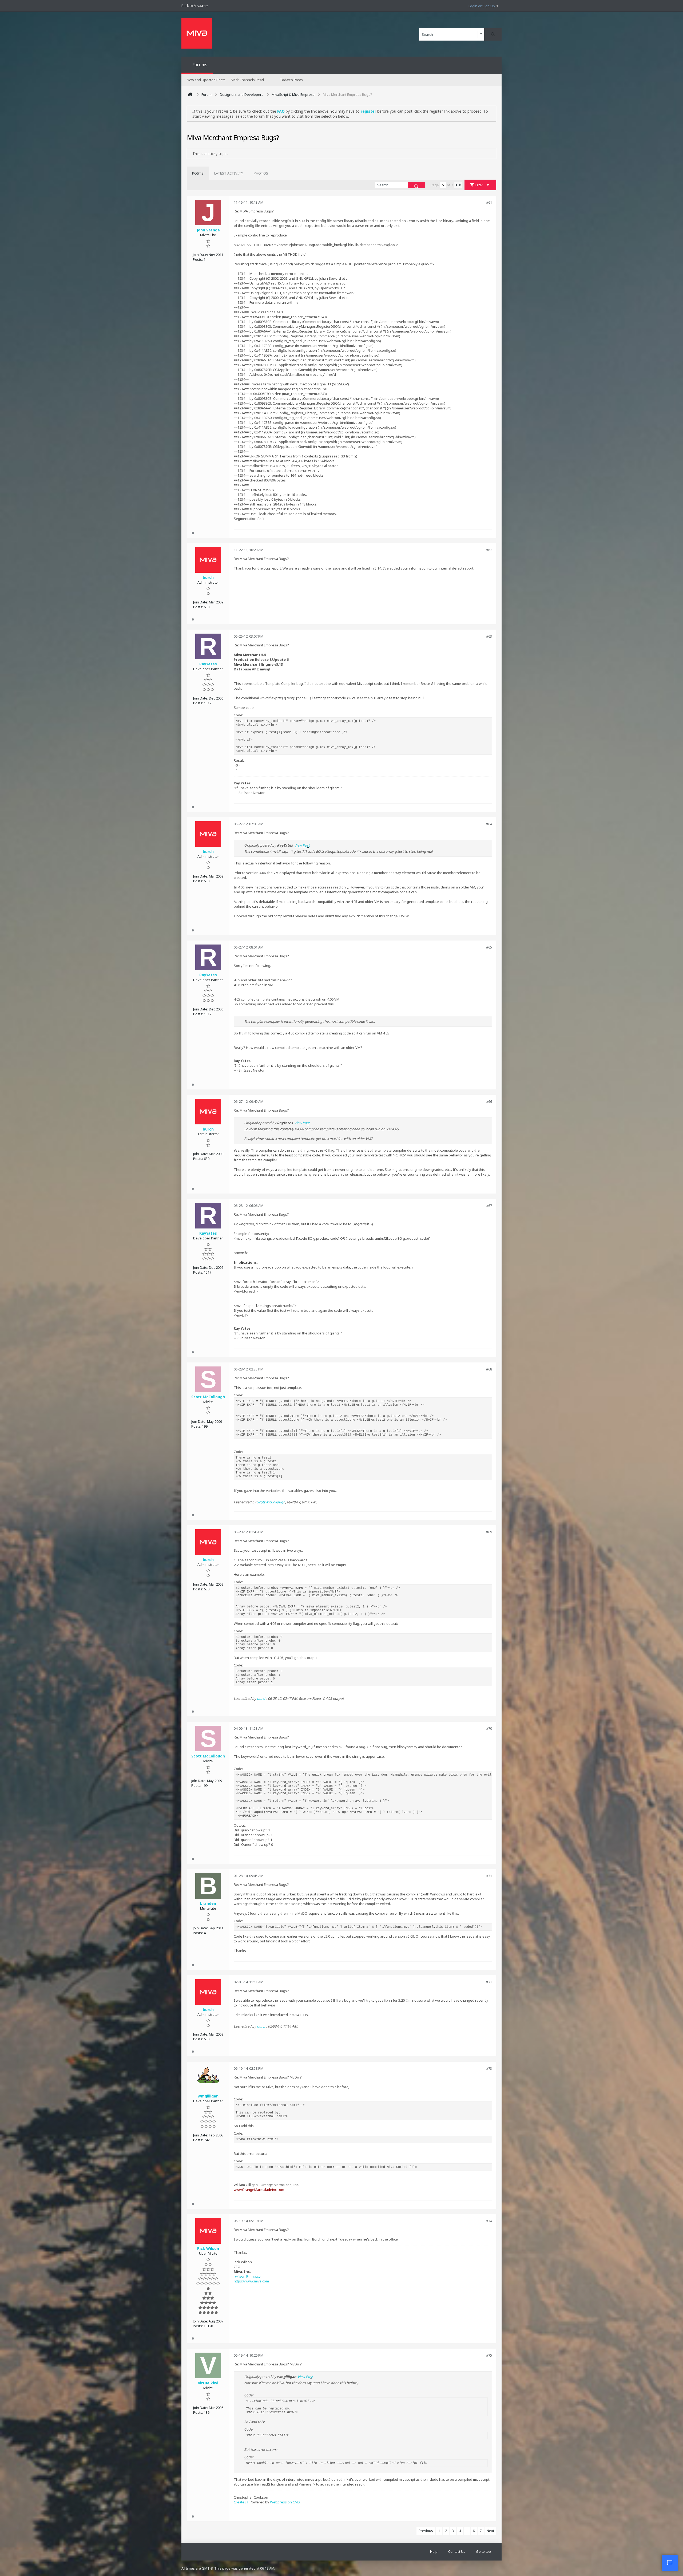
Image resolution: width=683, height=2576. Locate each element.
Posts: (198, 259)
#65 (489, 947)
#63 (489, 636)
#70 (489, 1728)
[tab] (198, 173)
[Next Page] (460, 185)
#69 (489, 1532)
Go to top (483, 2551)
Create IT (241, 2502)
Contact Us (457, 2551)
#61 (489, 202)
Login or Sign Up (482, 6)
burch (262, 1698)
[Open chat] (670, 2563)
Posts (198, 173)
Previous (426, 2531)
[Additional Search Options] (481, 34)
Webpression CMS (285, 2502)
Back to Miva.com (195, 6)
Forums (200, 65)
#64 (489, 824)
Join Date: (200, 255)
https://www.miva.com (251, 2281)
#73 (489, 2068)
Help (434, 2551)
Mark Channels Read (247, 80)
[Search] (493, 34)
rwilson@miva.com (249, 2276)
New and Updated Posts (206, 80)
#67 (489, 1206)
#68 (489, 1369)
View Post (302, 845)
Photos (261, 173)
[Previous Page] (456, 185)
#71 (489, 1876)
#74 (489, 2221)
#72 (489, 1982)
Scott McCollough (271, 1502)
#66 (489, 1101)
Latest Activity (229, 173)
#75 (489, 2355)
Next (490, 2531)
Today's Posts (291, 80)
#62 (489, 550)
